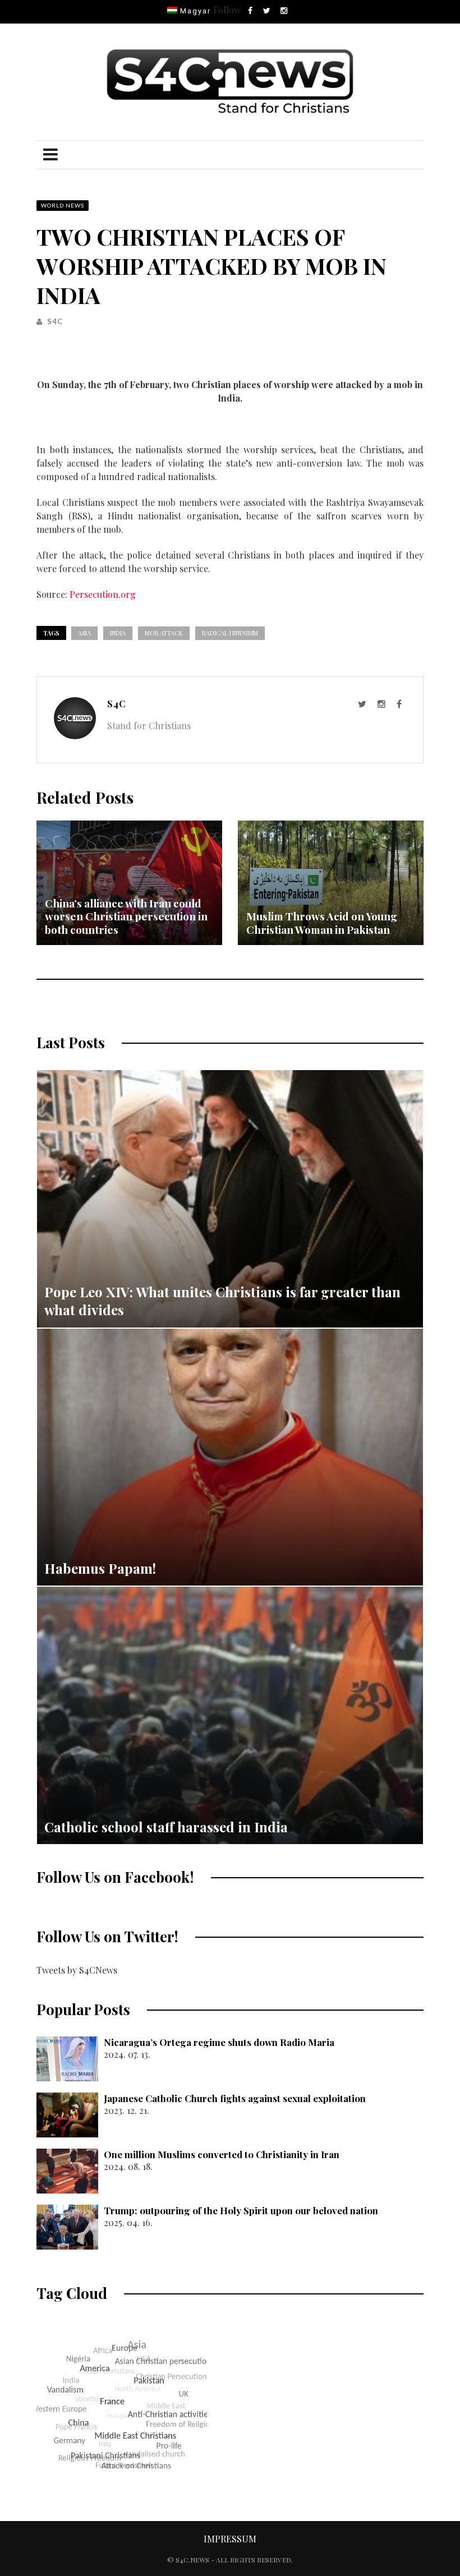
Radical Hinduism (230, 633)
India (118, 633)
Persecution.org (103, 594)
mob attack (164, 633)
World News (63, 205)
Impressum (230, 2539)
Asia (84, 633)
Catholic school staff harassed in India (166, 1827)
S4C (55, 321)
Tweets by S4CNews (77, 1970)
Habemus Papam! (100, 1568)
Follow (227, 10)
